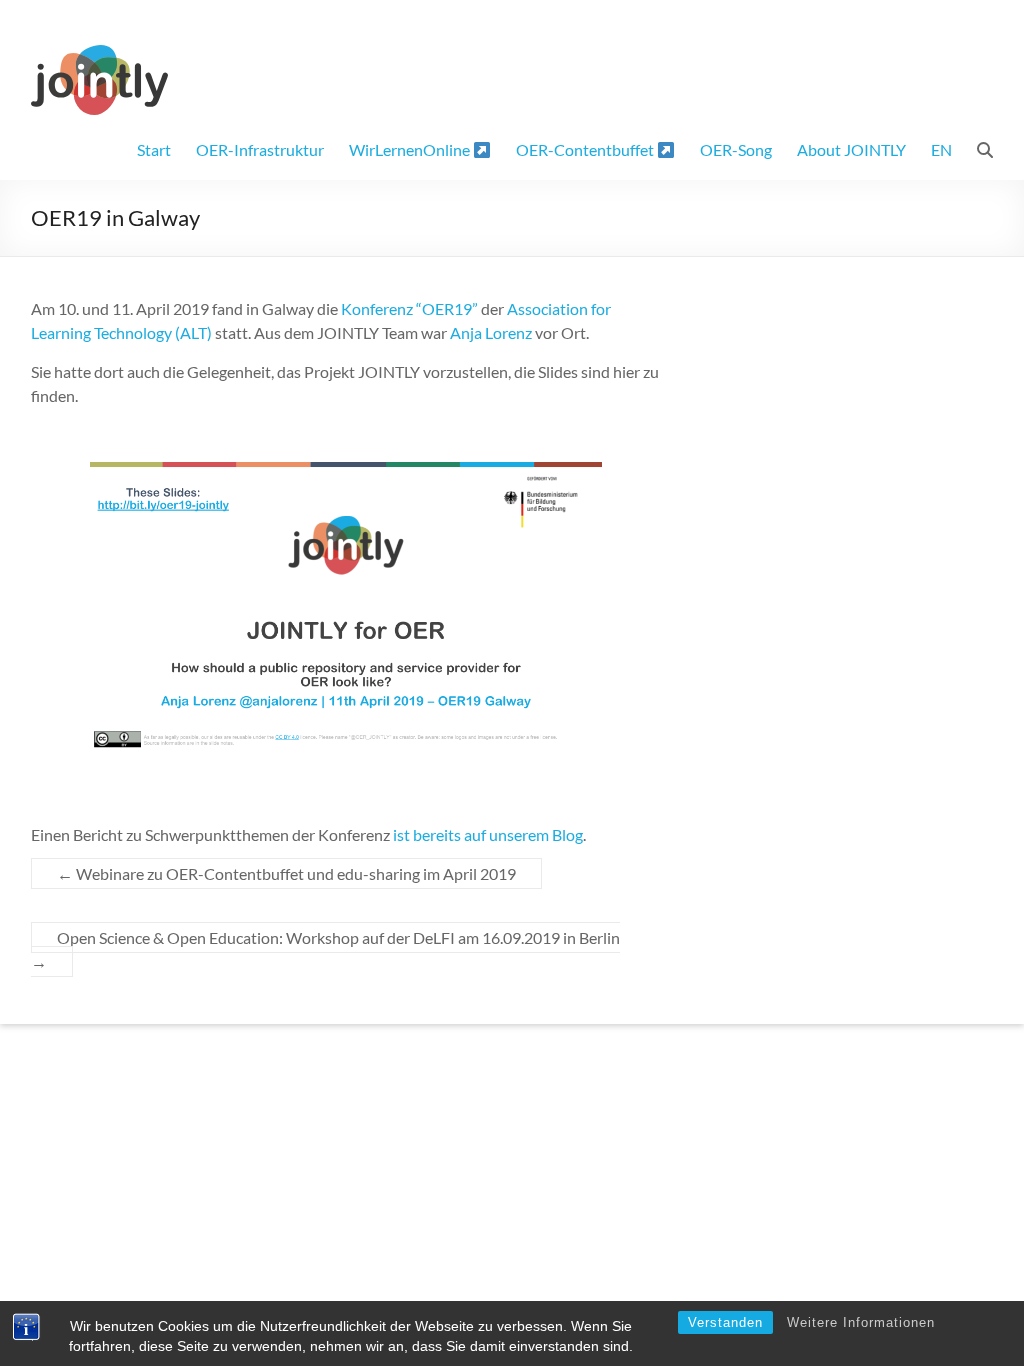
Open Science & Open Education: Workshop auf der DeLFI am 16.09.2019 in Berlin (325, 949)
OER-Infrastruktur (260, 149)
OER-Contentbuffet (586, 149)
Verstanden (725, 1322)
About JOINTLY (851, 149)
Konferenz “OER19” (409, 308)
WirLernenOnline (411, 149)
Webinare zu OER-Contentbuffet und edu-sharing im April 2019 (286, 873)
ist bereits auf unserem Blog (488, 834)
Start (154, 149)
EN (941, 149)
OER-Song (736, 149)
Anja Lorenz (491, 332)
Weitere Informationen (861, 1322)
